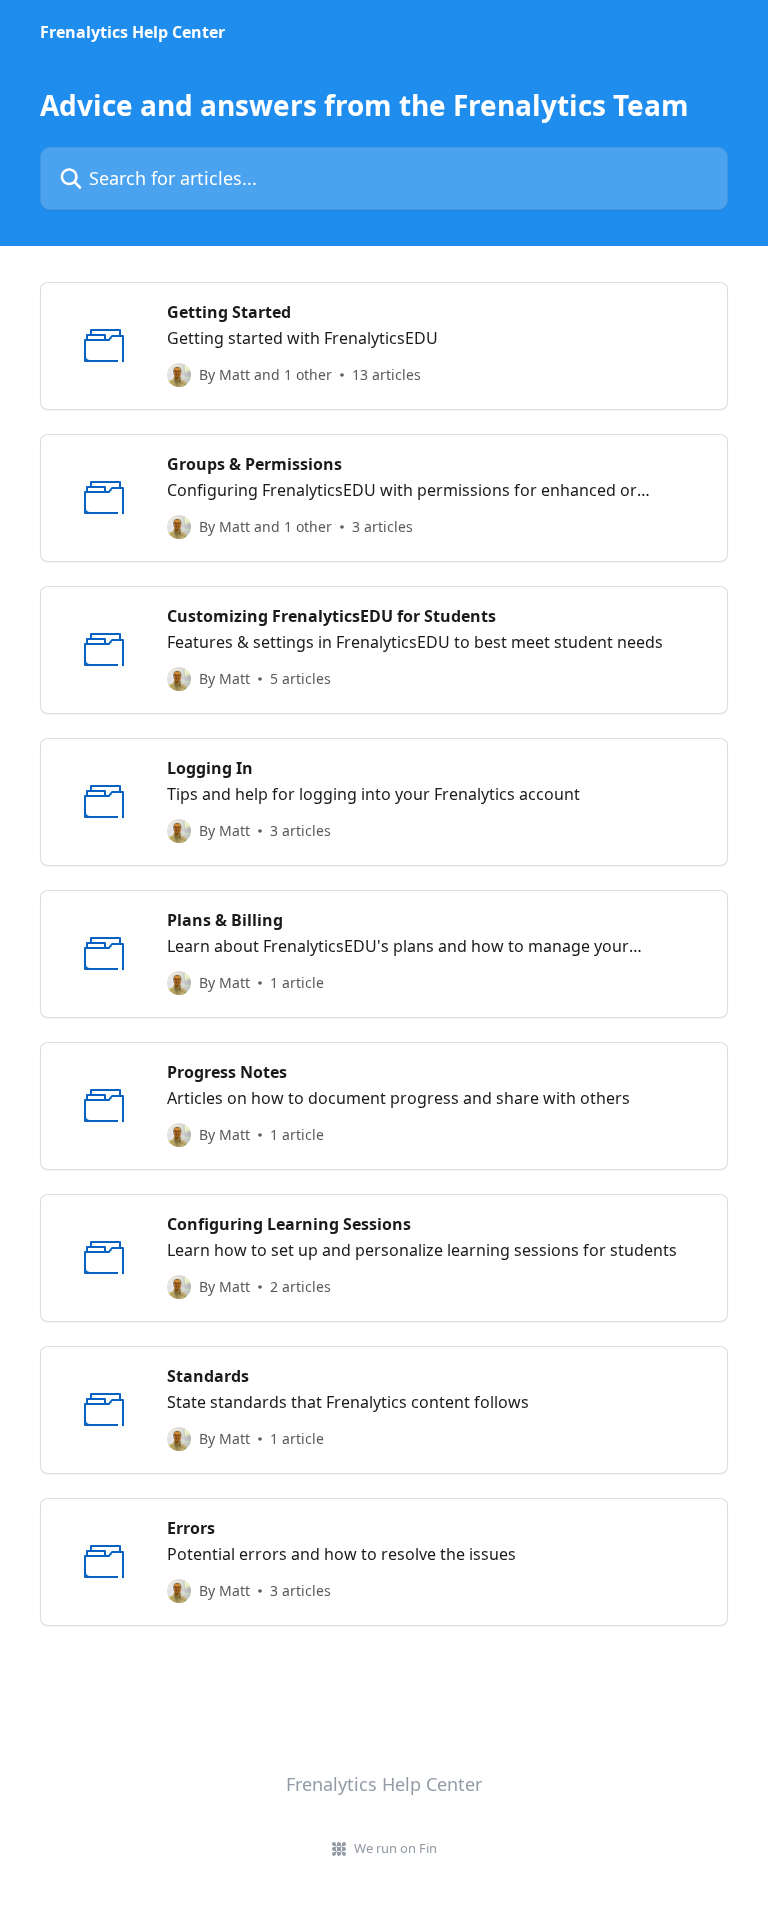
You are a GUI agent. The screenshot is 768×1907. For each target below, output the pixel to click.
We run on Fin (395, 1848)
